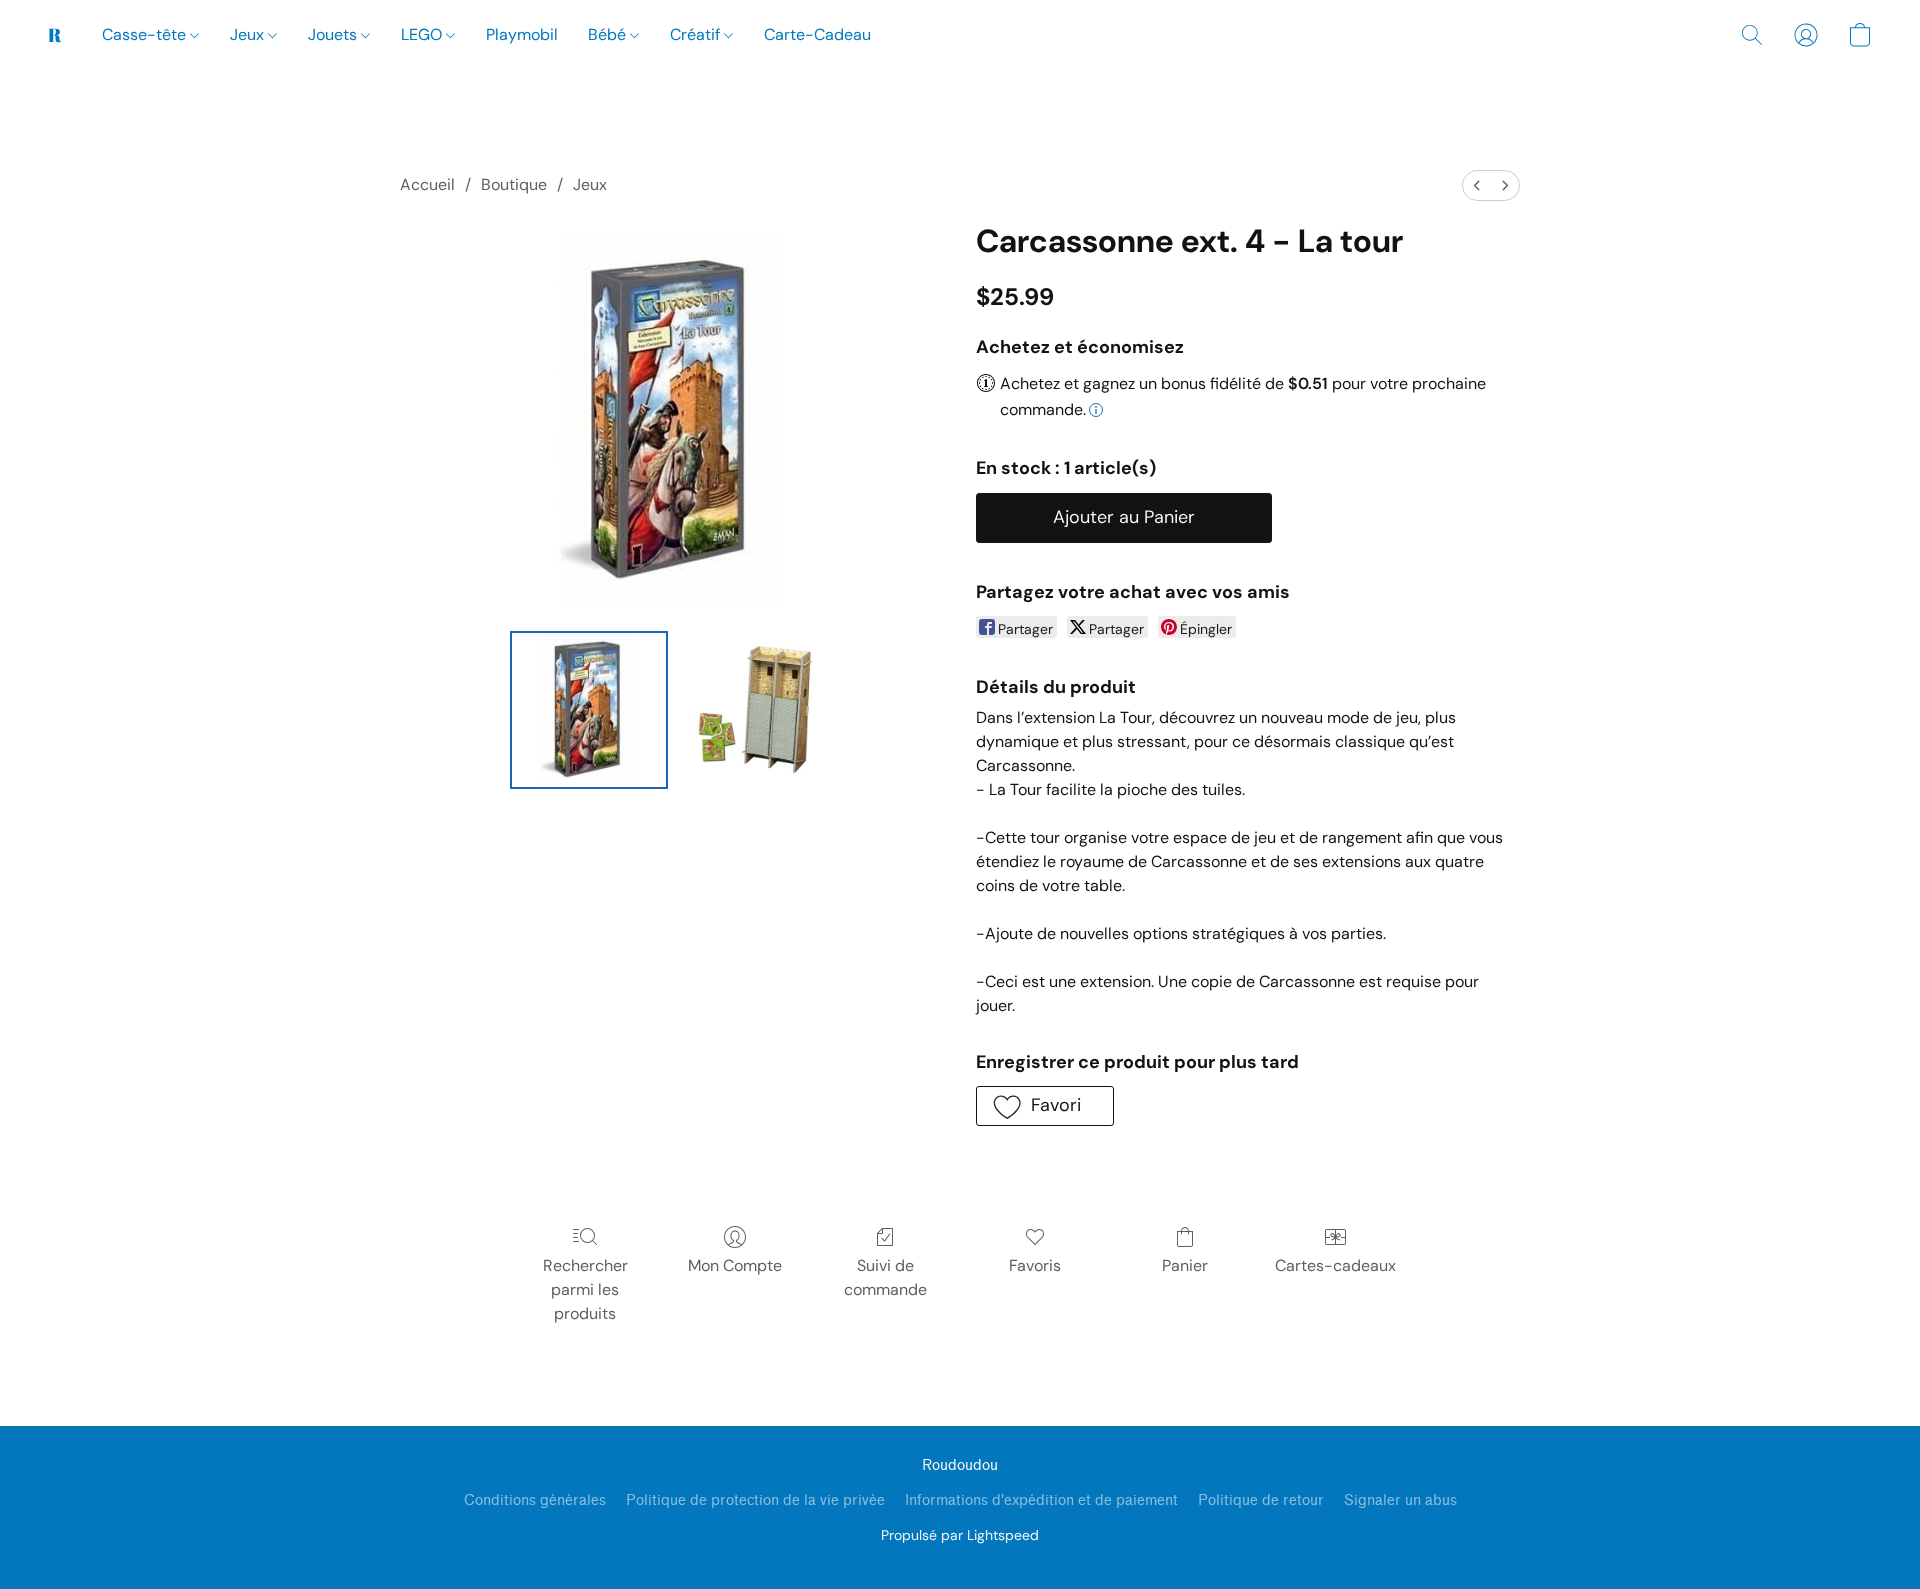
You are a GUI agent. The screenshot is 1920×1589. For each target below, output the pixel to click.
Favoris (1035, 1265)
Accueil (427, 184)
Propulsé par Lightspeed (960, 1535)
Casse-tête (146, 34)
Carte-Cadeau (817, 34)
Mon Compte (735, 1265)
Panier (1185, 1265)
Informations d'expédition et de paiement (1041, 1500)
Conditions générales (535, 1500)
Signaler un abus (1400, 1500)
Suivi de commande (885, 1277)
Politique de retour (1261, 1500)
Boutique (514, 184)
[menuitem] (1477, 185)
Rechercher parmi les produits (585, 1289)
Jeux (249, 34)
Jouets (334, 34)
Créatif (697, 34)
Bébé (609, 34)
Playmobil (522, 34)
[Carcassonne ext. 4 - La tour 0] (589, 710)
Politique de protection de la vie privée (755, 1500)
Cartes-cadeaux (1335, 1265)
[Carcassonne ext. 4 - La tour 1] (755, 710)
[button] (55, 35)
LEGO (423, 34)
